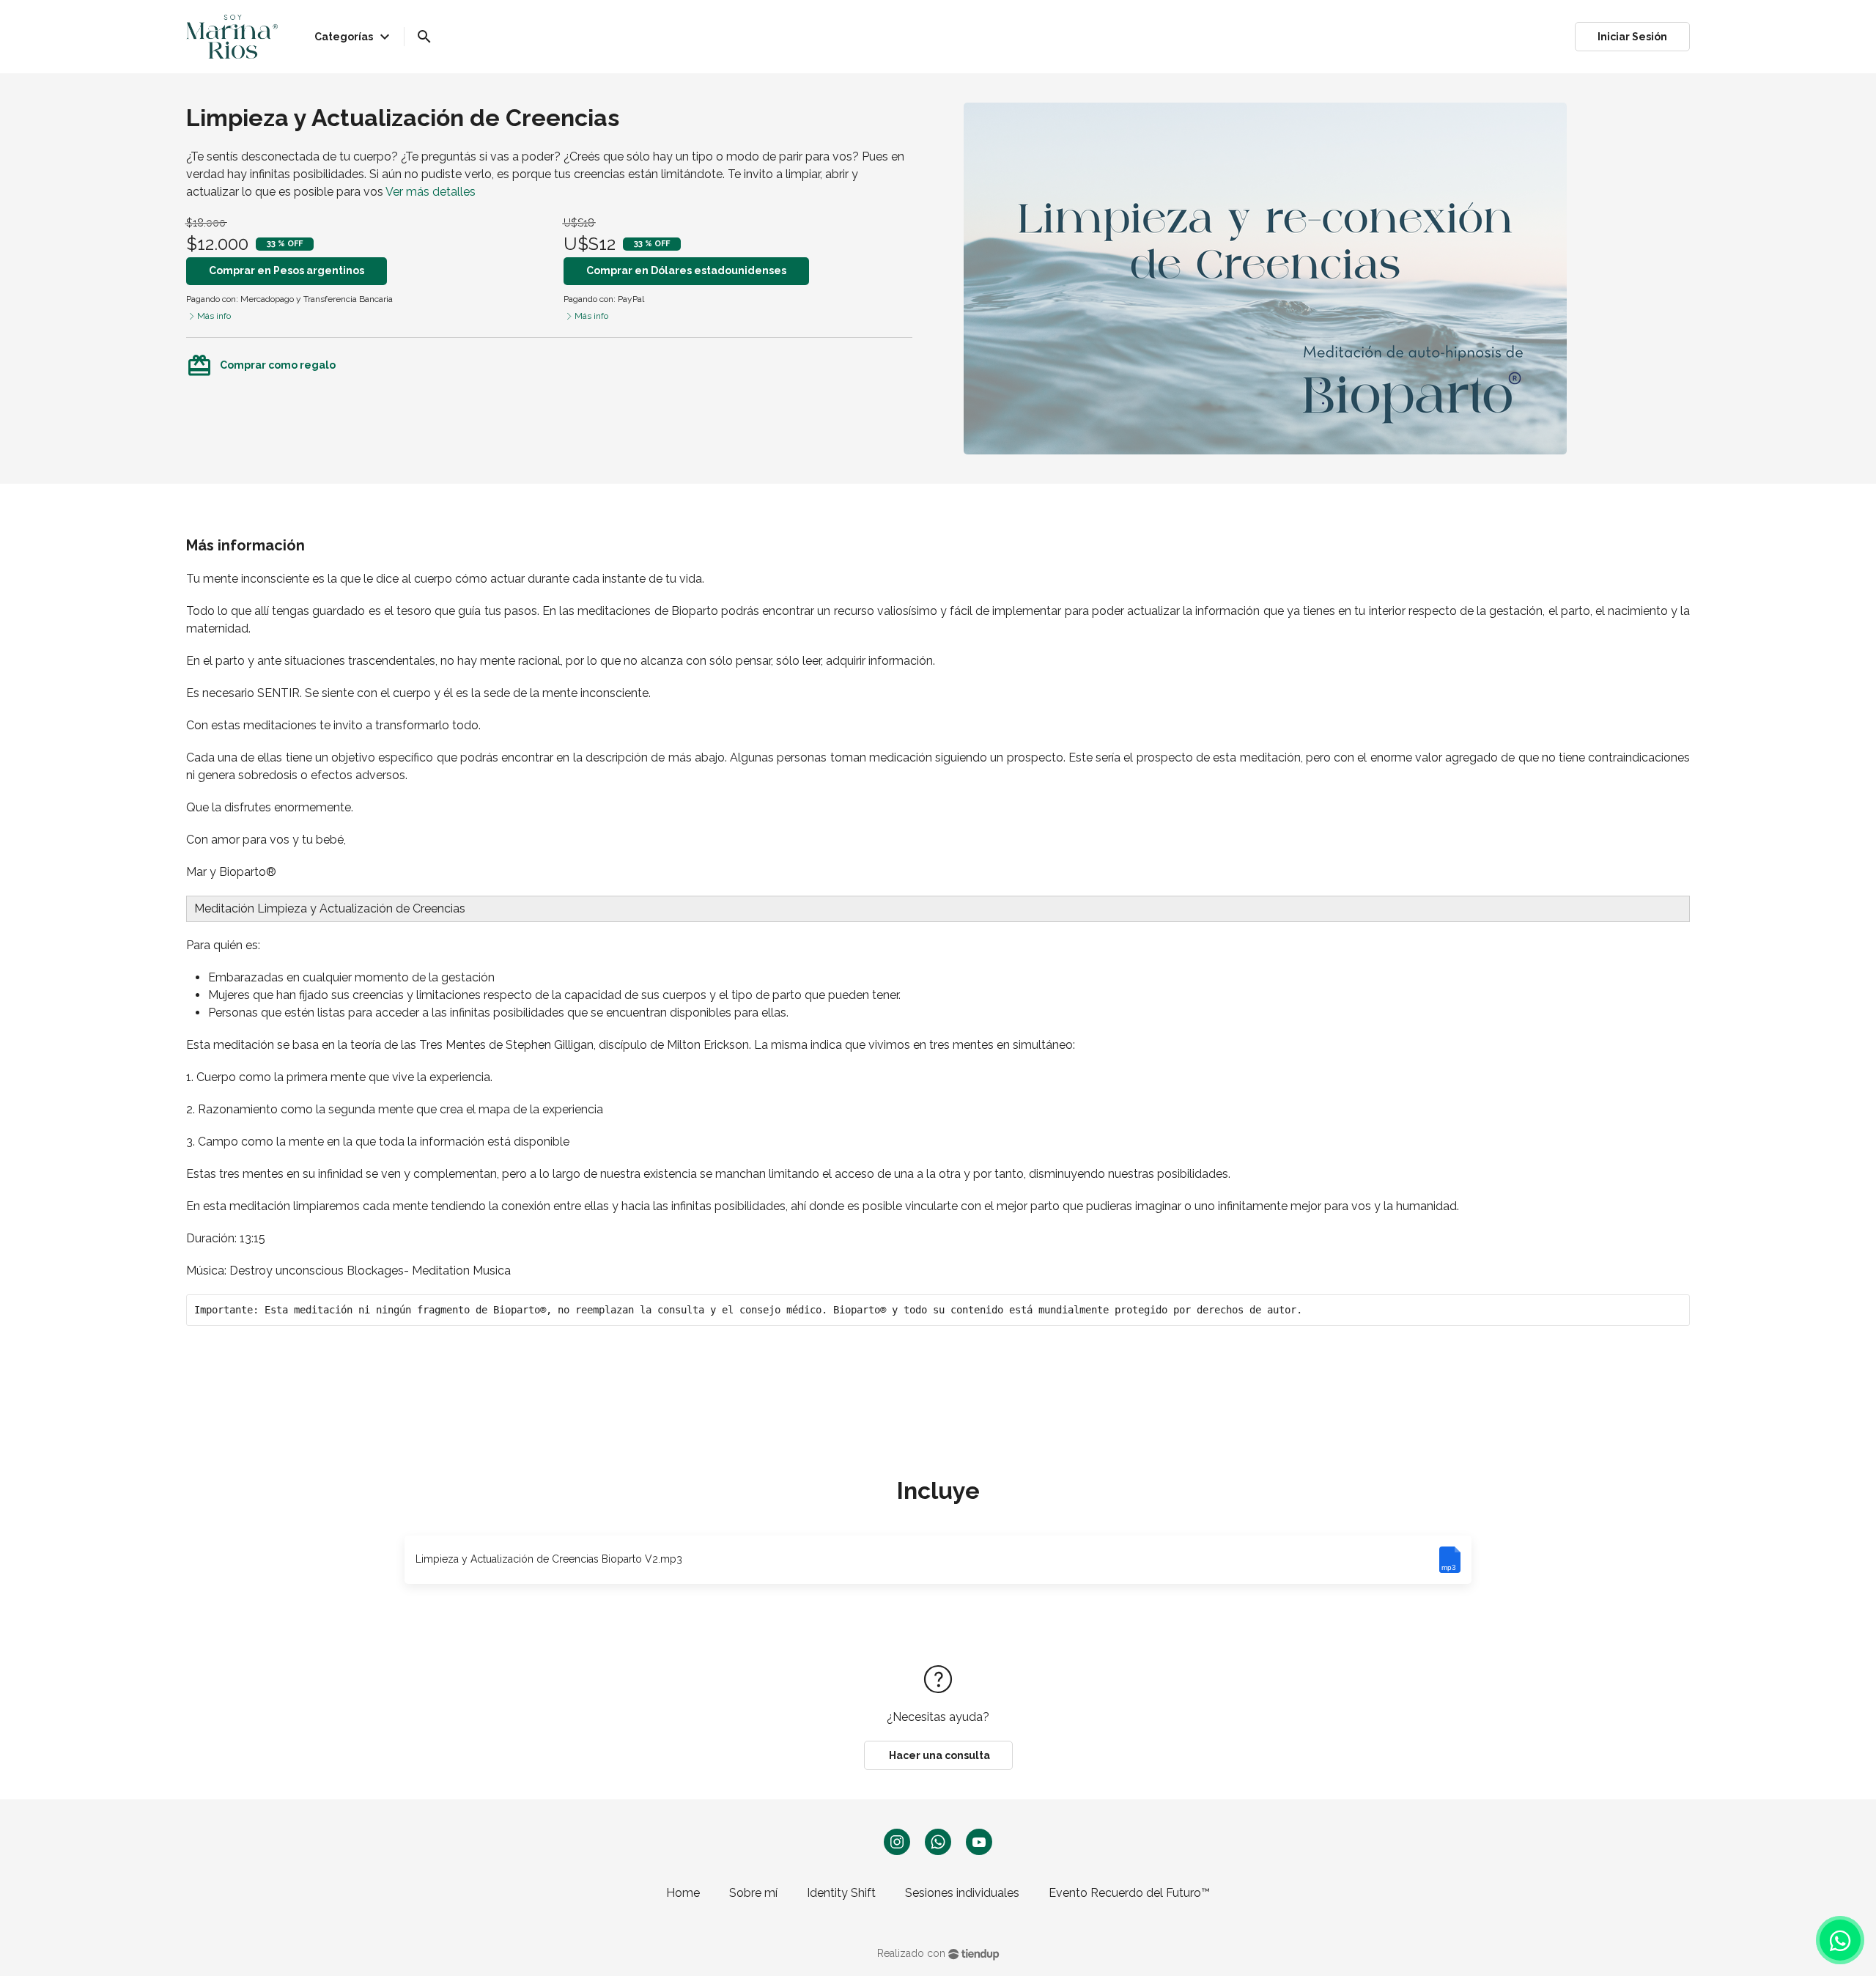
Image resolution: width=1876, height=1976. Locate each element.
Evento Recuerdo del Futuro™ (1129, 1893)
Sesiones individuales (962, 1893)
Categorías (354, 37)
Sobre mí (753, 1893)
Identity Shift (841, 1893)
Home (683, 1893)
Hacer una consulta (938, 1755)
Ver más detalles (431, 192)
